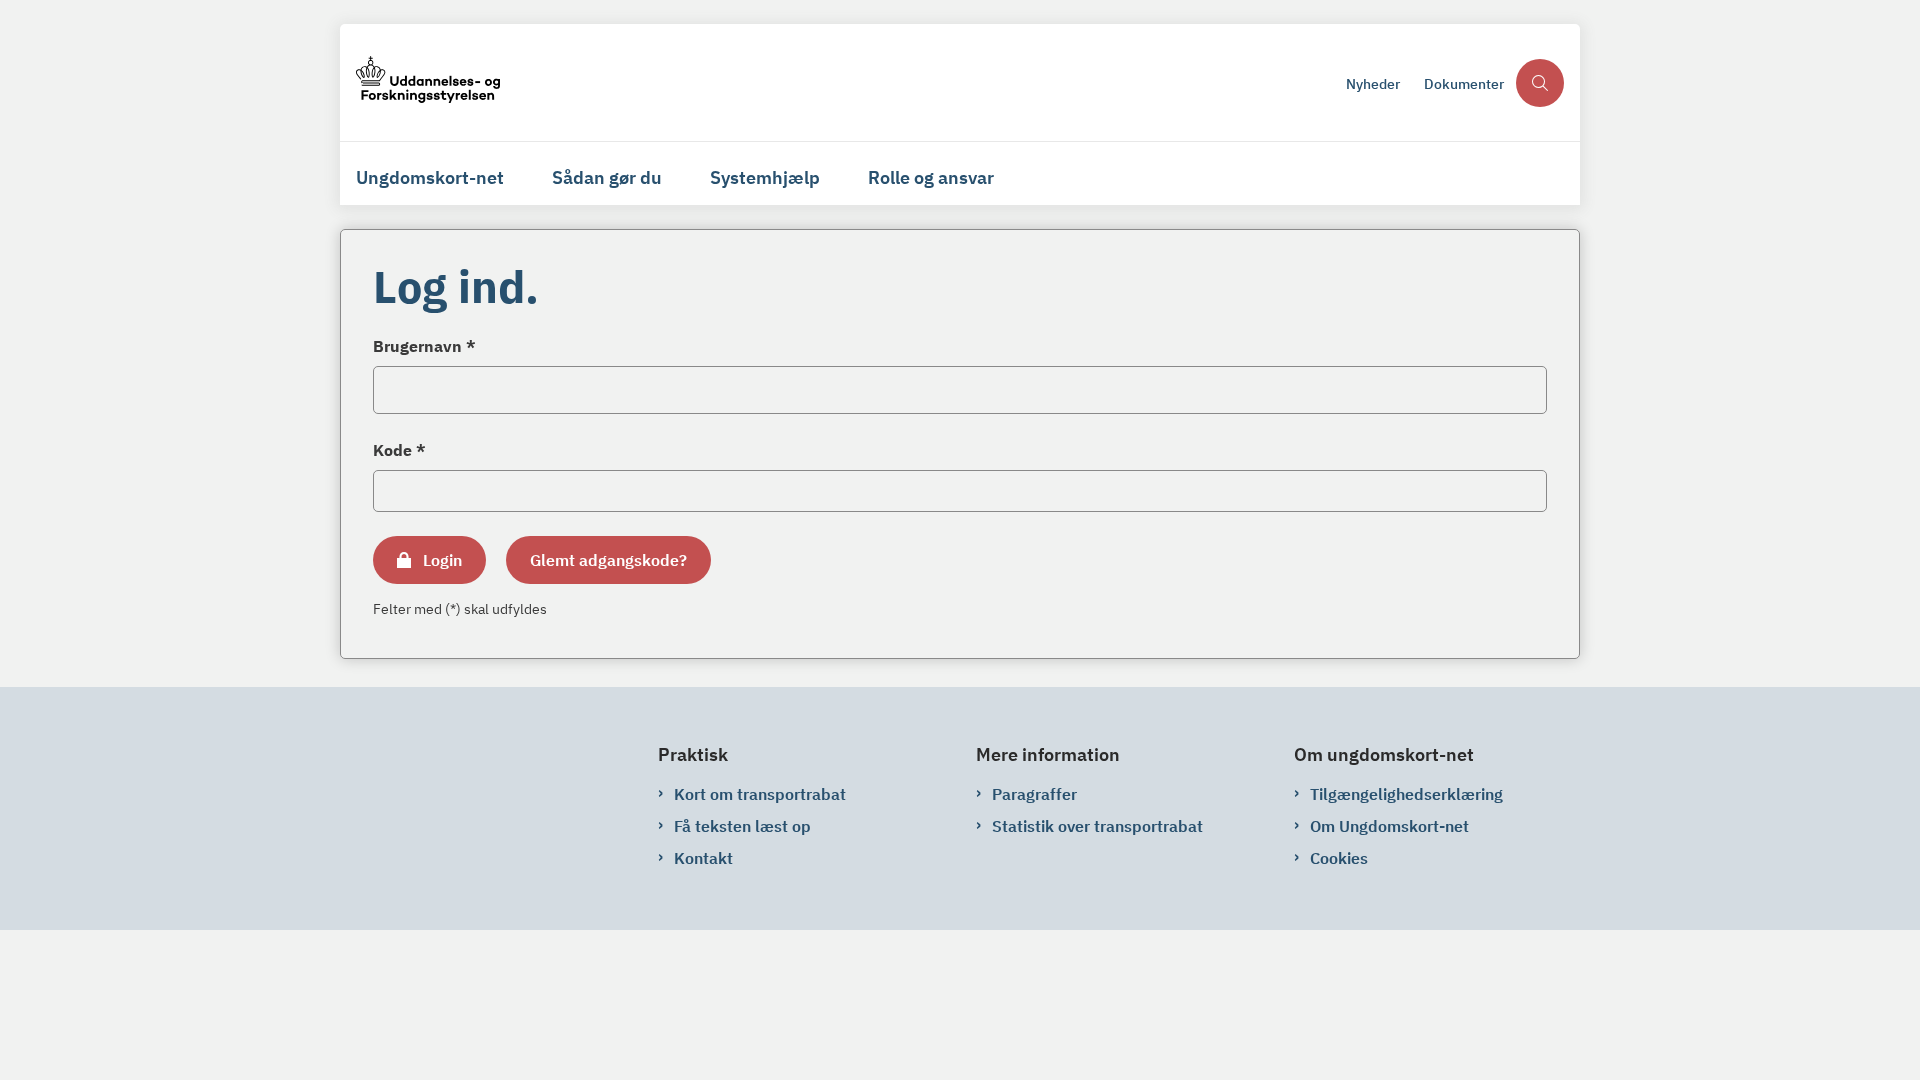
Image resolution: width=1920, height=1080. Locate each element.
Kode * (399, 450)
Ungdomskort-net (430, 177)
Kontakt (703, 858)
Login (442, 560)
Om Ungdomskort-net (1389, 826)
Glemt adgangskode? (608, 560)
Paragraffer (1034, 794)
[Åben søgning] (1540, 83)
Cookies (1339, 858)
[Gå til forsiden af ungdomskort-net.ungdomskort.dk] (845, 82)
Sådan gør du (607, 177)
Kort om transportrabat (760, 794)
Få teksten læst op (742, 826)
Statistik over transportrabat (1097, 826)
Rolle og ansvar (931, 177)
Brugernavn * (424, 346)
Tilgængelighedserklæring (1406, 794)
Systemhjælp (765, 177)
